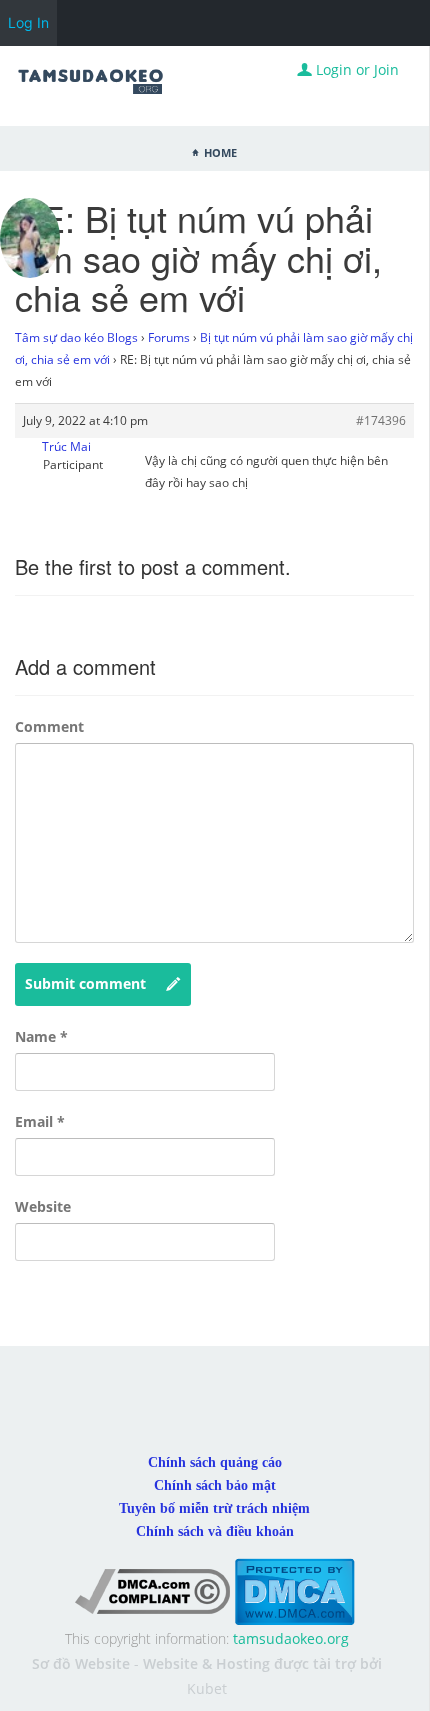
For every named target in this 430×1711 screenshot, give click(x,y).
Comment (49, 726)
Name (41, 1036)
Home (220, 151)
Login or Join (355, 69)
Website (43, 1206)
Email (40, 1121)
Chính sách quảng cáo (215, 1462)
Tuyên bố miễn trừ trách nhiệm (214, 1508)
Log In (28, 22)
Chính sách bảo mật (215, 1485)
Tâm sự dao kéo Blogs (76, 337)
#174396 (381, 420)
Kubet (207, 1688)
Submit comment (85, 983)
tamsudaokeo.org (291, 1638)
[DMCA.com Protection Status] (294, 1590)
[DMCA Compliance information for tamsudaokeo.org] (152, 1590)
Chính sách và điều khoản (215, 1531)
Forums (169, 337)
